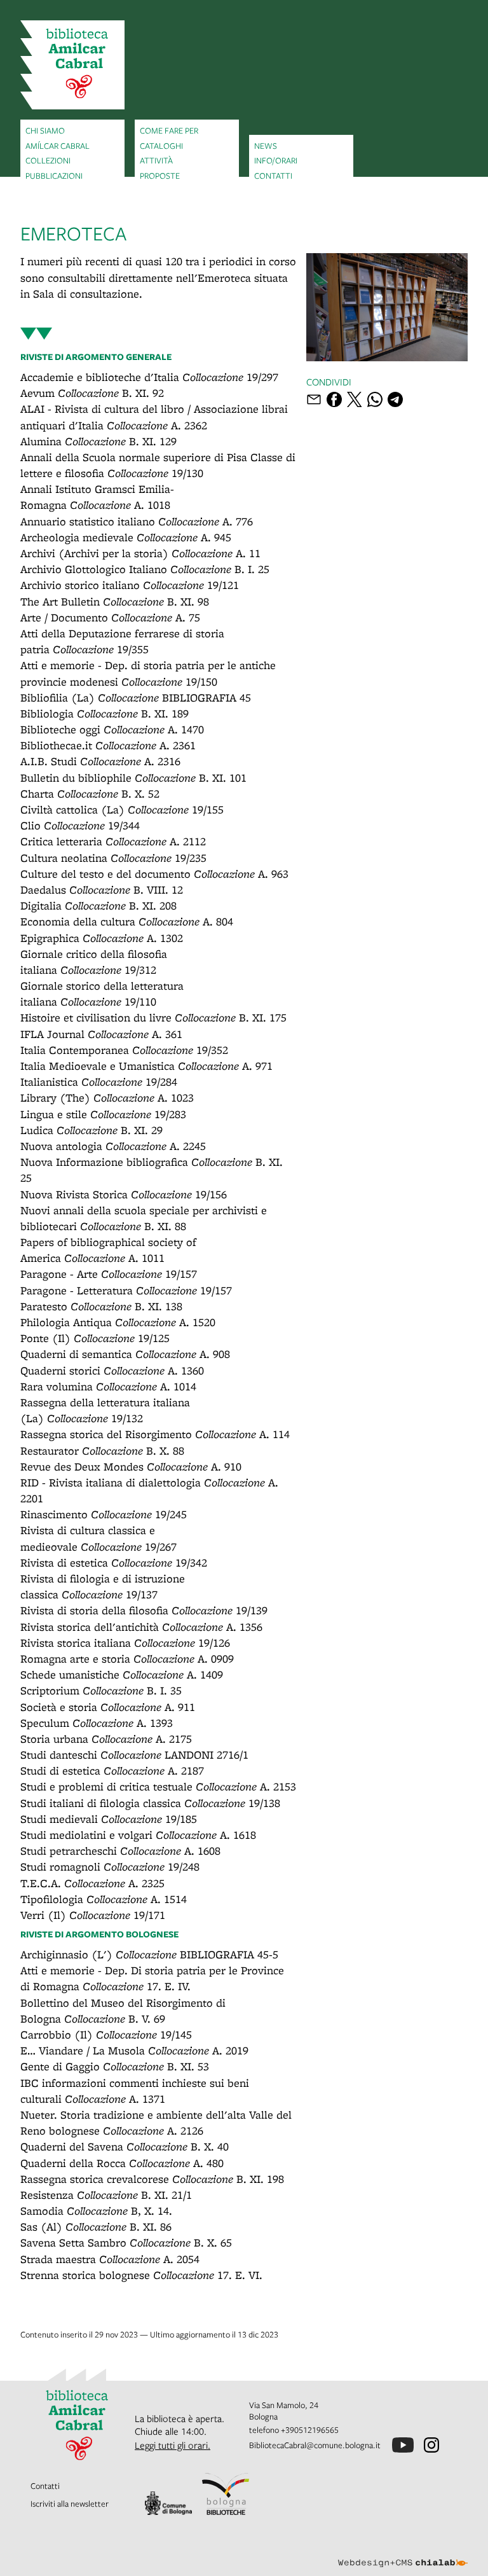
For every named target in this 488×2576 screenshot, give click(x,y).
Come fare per (169, 130)
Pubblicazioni (54, 176)
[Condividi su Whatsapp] (375, 399)
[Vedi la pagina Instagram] (431, 2445)
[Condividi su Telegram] (395, 399)
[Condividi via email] (314, 399)
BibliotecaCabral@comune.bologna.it (315, 2445)
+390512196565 (310, 2430)
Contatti (273, 176)
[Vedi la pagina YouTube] (403, 2445)
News (266, 146)
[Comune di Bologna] (168, 2503)
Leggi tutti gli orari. (173, 2445)
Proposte (160, 176)
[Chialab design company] (403, 2553)
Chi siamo (45, 130)
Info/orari (276, 160)
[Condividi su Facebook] (334, 399)
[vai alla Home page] (72, 65)
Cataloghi (161, 146)
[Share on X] (355, 399)
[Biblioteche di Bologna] (226, 2494)
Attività (156, 160)
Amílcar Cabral (58, 146)
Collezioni (48, 160)
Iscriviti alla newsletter (70, 2503)
